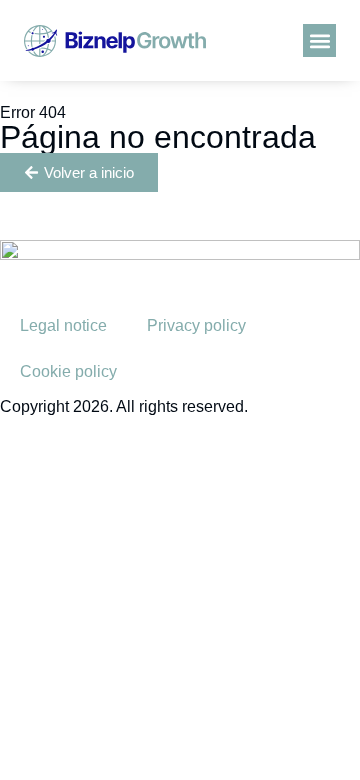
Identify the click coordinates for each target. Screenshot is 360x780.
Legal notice (63, 325)
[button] (319, 40)
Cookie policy (68, 371)
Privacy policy (196, 325)
